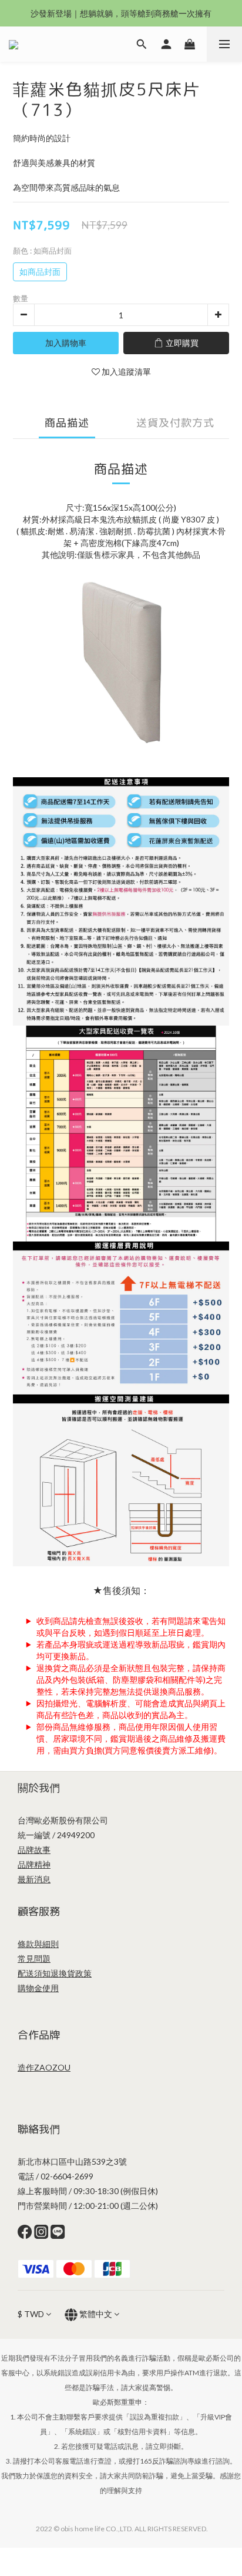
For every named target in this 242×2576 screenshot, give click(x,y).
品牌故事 (34, 1850)
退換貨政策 (71, 1973)
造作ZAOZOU (44, 2067)
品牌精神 (34, 1864)
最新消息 (34, 1879)
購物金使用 (38, 1988)
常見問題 (34, 1958)
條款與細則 (38, 1944)
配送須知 (34, 1973)
